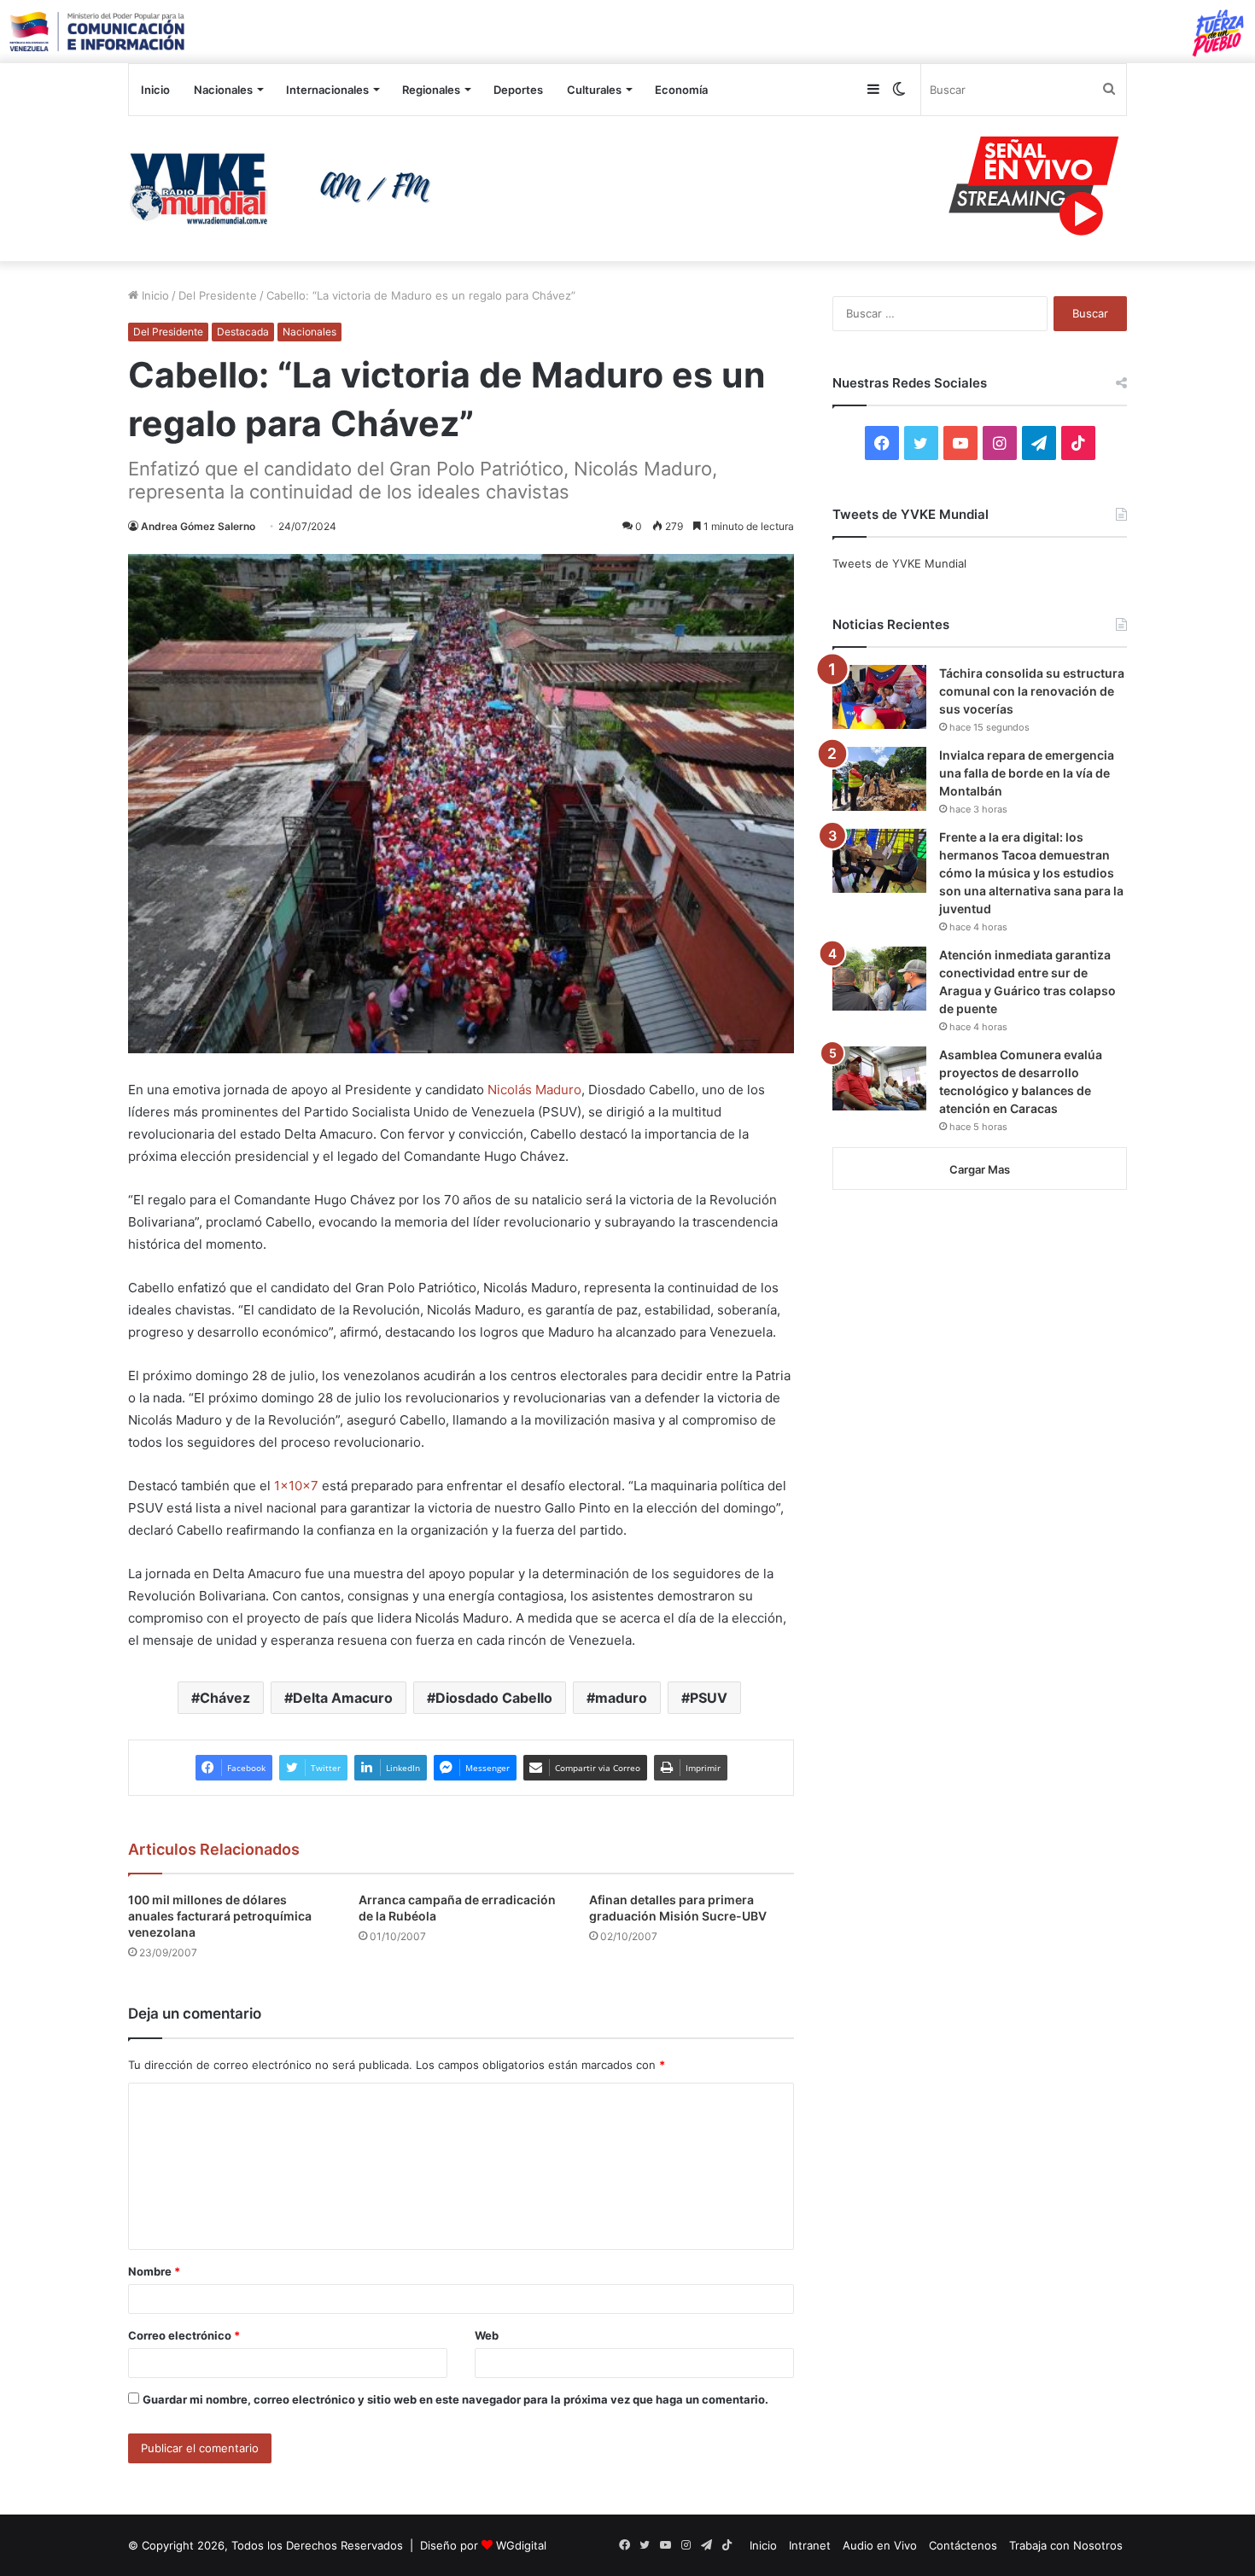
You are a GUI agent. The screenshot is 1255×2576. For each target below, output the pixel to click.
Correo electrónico (184, 2335)
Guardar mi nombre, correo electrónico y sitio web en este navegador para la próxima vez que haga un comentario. (455, 2399)
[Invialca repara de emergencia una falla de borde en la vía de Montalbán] (879, 779)
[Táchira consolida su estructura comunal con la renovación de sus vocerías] (879, 697)
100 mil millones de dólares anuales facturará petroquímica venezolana (220, 1916)
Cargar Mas (980, 1169)
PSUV (709, 1698)
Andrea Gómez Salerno (198, 526)
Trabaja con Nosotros (1066, 2545)
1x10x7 (296, 1486)
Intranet (810, 2545)
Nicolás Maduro (534, 1090)
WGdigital (521, 2545)
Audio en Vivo (880, 2545)
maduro (621, 1698)
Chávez (225, 1698)
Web (487, 2335)
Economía (681, 90)
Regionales (431, 90)
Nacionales (223, 90)
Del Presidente (218, 295)
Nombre (154, 2271)
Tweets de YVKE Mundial (899, 563)
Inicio (155, 90)
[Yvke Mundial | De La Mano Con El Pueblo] (286, 189)
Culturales (594, 90)
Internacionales (327, 90)
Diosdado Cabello (494, 1698)
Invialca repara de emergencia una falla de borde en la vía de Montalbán (1027, 773)
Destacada (243, 332)
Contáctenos (963, 2545)
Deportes (518, 90)
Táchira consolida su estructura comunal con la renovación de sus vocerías (1032, 691)
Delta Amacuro (343, 1698)
